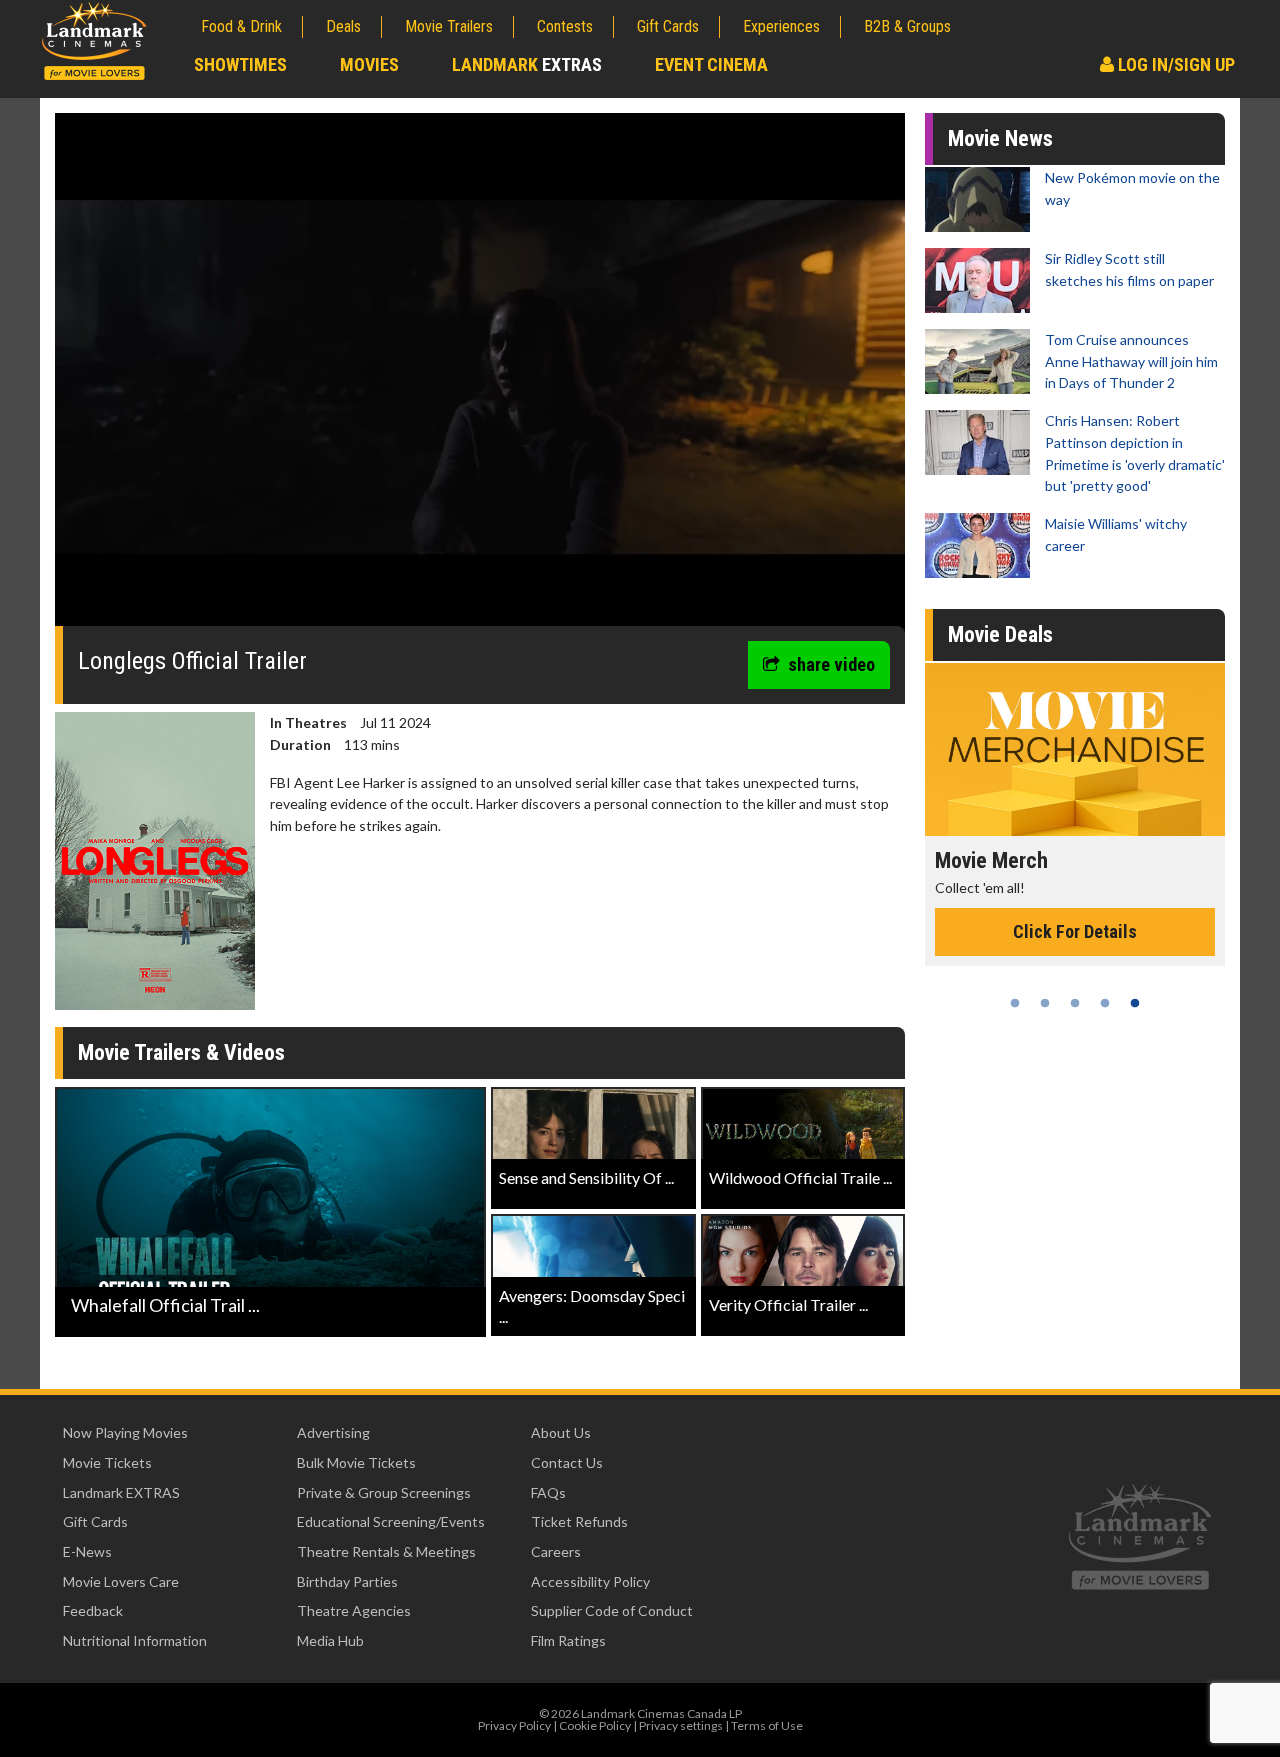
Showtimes (240, 64)
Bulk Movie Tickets (356, 1462)
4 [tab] (1105, 1003)
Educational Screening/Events (391, 1521)
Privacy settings (681, 1725)
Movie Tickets (107, 1462)
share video (831, 664)
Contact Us (567, 1462)
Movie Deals (1000, 634)
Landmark (527, 64)
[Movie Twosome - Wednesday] (1075, 749)
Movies (369, 64)
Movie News (1000, 138)
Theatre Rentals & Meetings (386, 1551)
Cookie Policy (595, 1725)
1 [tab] (1015, 1003)
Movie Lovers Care (121, 1581)
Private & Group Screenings (384, 1492)
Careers (556, 1551)
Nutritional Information (135, 1640)
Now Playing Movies (125, 1432)
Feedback (93, 1610)
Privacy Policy (514, 1725)
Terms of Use (767, 1725)
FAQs (548, 1492)
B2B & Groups (907, 26)
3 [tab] (1075, 1003)
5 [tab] (1135, 1003)
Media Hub (330, 1640)
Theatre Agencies (354, 1610)
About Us (561, 1432)
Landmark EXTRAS (121, 1492)
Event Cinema (711, 64)
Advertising (333, 1432)
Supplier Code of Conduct (612, 1610)
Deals (343, 26)
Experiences (781, 26)
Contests (565, 26)
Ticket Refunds (579, 1521)
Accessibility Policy (590, 1581)
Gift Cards (668, 26)
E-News (87, 1551)
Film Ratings (568, 1640)
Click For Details (1075, 953)
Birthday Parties (347, 1581)
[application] (480, 377)
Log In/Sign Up (1174, 64)
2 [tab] (1045, 1003)
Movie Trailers (449, 26)
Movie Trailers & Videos (181, 1052)
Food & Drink (241, 26)
